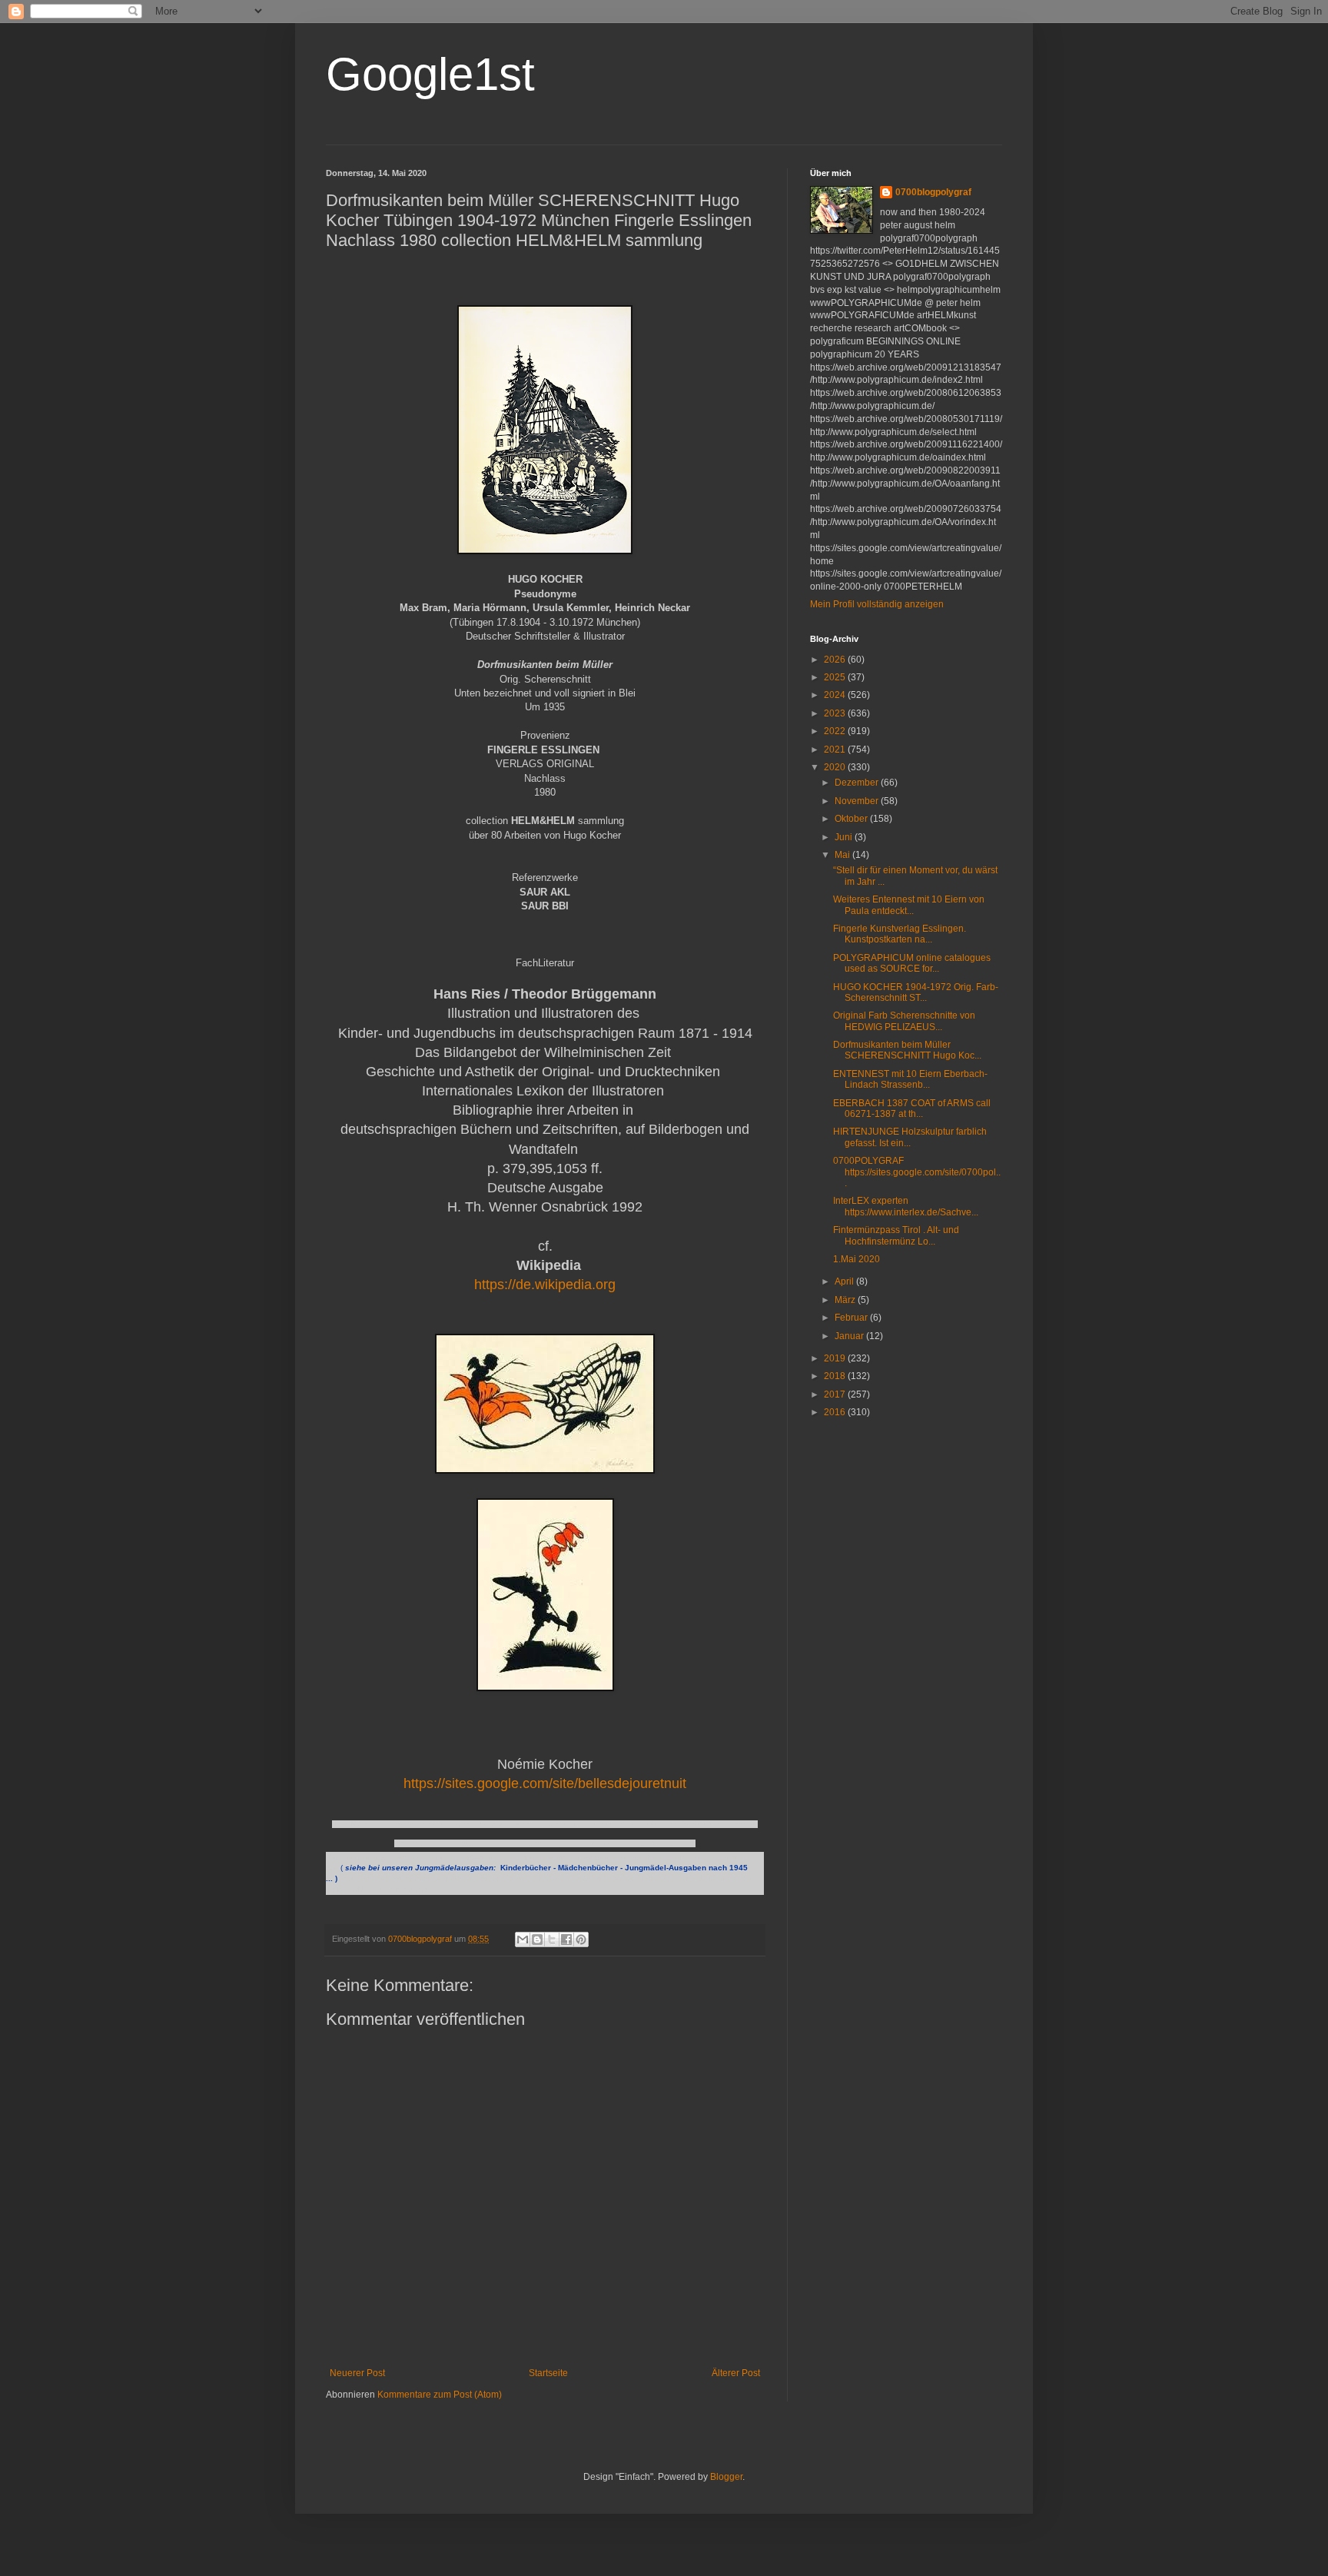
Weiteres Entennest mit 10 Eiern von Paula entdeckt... (909, 905)
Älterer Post (736, 2373)
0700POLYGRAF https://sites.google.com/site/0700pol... (917, 1172)
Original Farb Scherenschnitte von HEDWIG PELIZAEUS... (904, 1021)
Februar (852, 1318)
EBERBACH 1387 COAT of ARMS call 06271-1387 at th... (912, 1109)
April (845, 1281)
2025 (836, 677)
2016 (836, 1412)
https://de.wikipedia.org (545, 1285)
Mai (843, 855)
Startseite (548, 2373)
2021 (836, 750)
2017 (836, 1394)
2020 (836, 767)
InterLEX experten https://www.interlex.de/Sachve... (906, 1206)
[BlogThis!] (537, 1939)
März (846, 1300)
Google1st (430, 74)
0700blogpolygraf (933, 192)
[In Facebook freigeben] (566, 1939)
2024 (836, 695)
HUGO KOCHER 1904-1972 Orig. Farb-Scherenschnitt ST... (916, 992)
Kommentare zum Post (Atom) (440, 2395)
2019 (836, 1358)
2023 (836, 713)
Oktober (852, 819)
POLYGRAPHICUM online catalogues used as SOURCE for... (912, 963)
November (858, 801)
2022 (836, 731)
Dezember (858, 783)
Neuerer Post (357, 2373)
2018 (836, 1376)
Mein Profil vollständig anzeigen (877, 604)
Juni (845, 837)
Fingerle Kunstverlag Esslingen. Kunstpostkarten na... (900, 934)
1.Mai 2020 (857, 1259)
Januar (850, 1336)
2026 (836, 660)
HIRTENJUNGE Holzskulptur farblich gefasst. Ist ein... (910, 1137)
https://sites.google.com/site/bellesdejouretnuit (545, 1783)
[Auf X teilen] (552, 1939)
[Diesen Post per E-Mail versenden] (523, 1939)
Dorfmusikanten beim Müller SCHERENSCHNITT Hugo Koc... (907, 1050)
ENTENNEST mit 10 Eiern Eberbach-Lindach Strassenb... (910, 1079)
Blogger (726, 2477)
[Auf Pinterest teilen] (581, 1939)
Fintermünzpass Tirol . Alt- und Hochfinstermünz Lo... (896, 1235)
